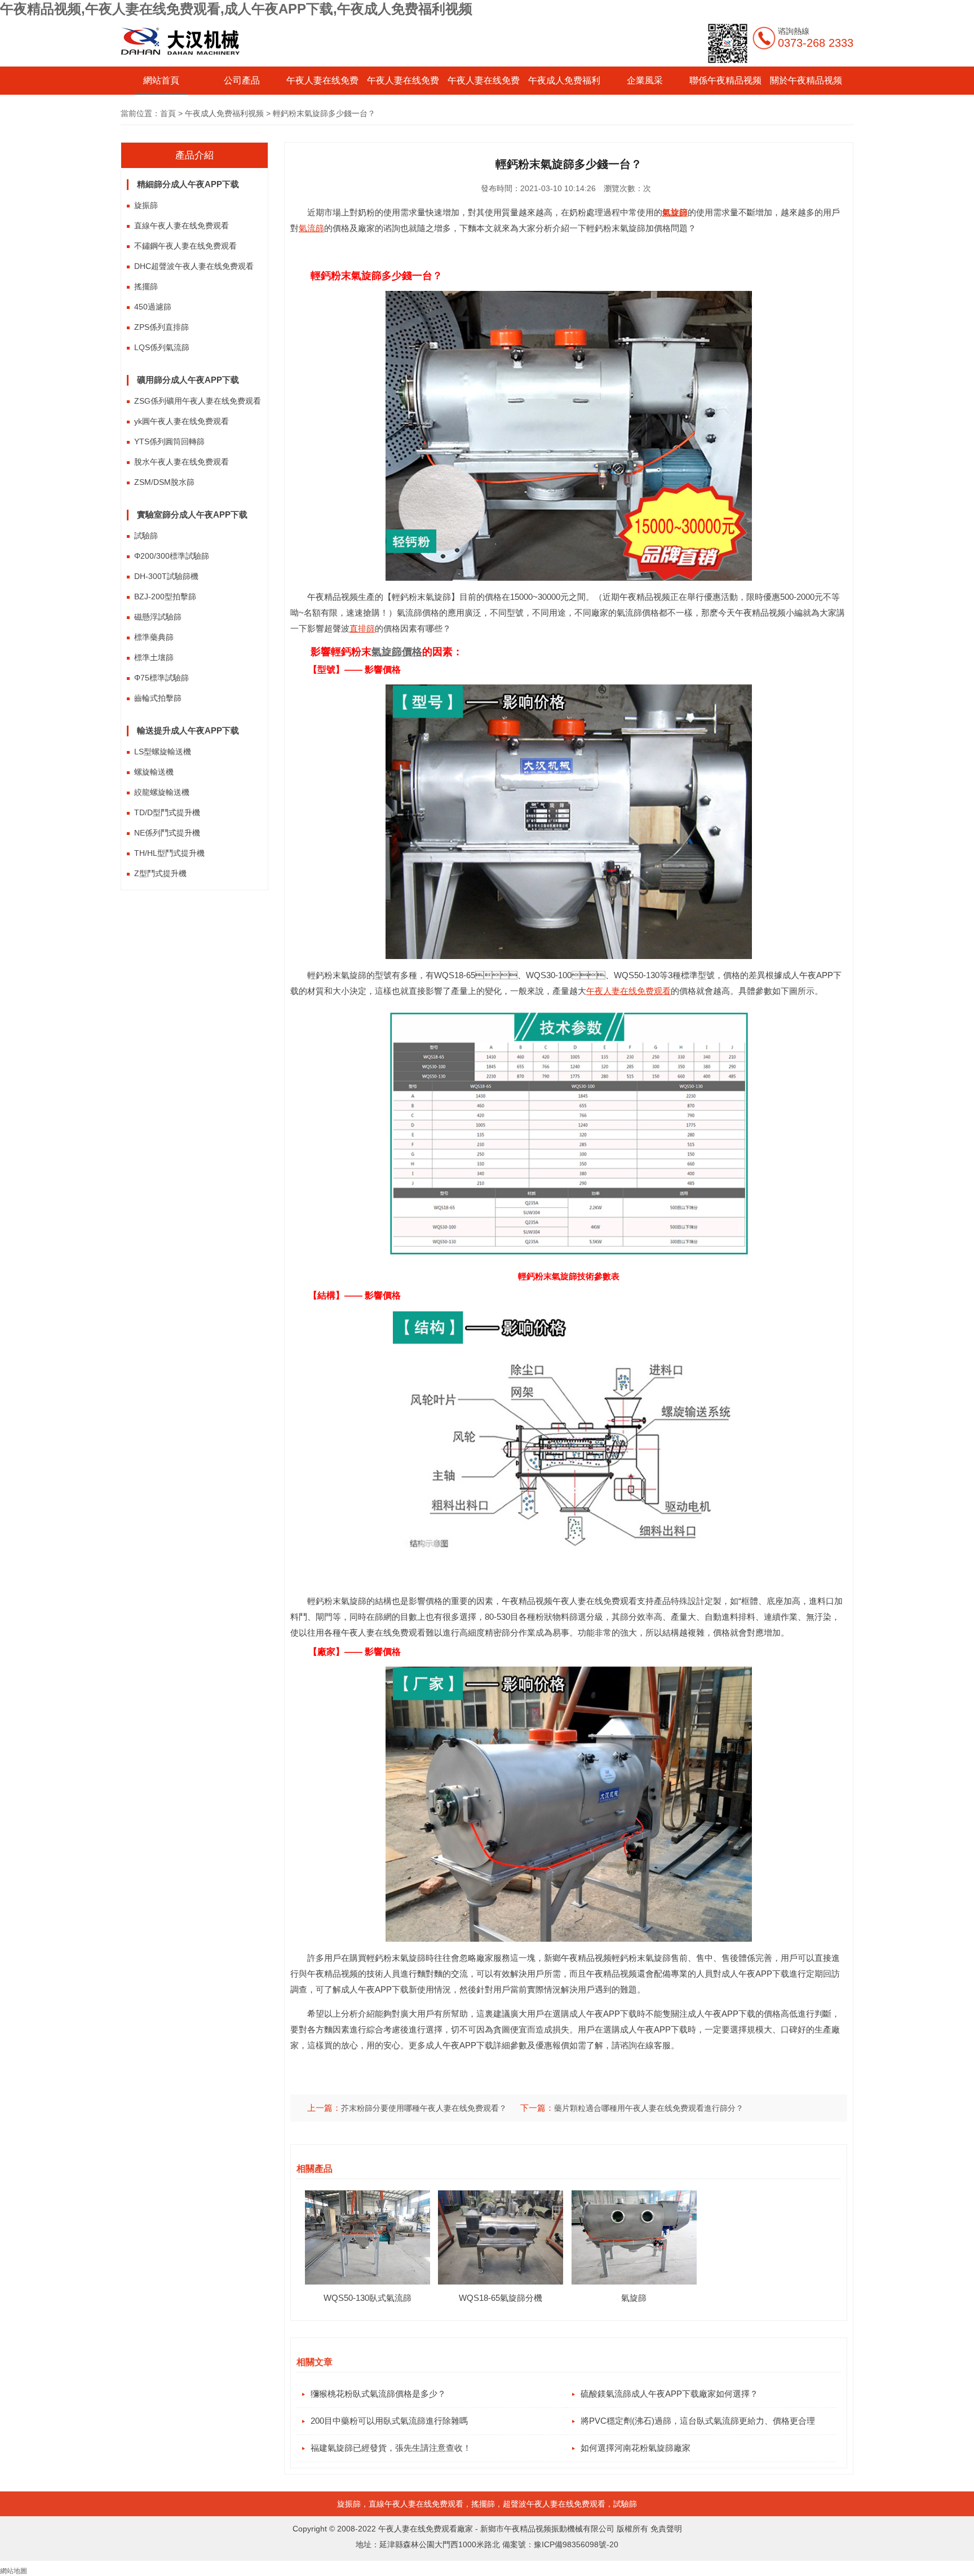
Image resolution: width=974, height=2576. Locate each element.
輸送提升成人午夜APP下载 (188, 730)
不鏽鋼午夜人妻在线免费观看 (185, 246)
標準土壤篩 (154, 657)
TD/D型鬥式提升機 (167, 812)
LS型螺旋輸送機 (163, 752)
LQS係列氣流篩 (162, 347)
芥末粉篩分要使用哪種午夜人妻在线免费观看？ (424, 2108)
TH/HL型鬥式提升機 (169, 853)
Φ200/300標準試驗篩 (172, 556)
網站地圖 (14, 2571)
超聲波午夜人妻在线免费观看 (554, 2504)
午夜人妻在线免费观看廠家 (426, 2529)
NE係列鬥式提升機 (167, 833)
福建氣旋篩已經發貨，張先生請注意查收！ (391, 2448)
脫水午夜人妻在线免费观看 (181, 462)
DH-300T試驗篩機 (166, 576)
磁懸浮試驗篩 (158, 617)
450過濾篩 (153, 307)
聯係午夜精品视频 (725, 80)
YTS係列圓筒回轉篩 (169, 441)
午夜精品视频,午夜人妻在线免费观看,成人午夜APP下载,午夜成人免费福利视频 (236, 9)
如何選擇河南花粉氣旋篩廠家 (636, 2448)
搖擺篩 (146, 286)
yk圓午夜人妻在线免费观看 (181, 421)
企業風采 (645, 80)
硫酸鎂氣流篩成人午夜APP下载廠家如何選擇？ (669, 2394)
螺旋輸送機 (154, 772)
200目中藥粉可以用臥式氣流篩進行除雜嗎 (389, 2421)
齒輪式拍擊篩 (158, 698)
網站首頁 (161, 80)
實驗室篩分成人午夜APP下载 (192, 514)
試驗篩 (146, 536)
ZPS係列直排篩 (161, 327)
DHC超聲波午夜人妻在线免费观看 (194, 266)
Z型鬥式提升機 (160, 873)
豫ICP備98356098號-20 (576, 2544)
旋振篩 (146, 205)
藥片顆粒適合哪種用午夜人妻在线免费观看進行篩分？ (649, 2108)
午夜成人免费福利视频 (224, 113)
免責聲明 (666, 2529)
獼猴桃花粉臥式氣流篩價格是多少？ (378, 2394)
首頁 (168, 113)
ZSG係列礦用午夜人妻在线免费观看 (198, 401)
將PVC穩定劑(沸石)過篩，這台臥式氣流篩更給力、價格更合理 (698, 2421)
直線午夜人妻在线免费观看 (181, 226)
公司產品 (242, 80)
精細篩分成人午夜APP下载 (188, 184)
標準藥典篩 (154, 637)
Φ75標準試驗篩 (161, 678)
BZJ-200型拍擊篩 (165, 596)
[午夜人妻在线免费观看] (181, 62)
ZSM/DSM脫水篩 (164, 482)
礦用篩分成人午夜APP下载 (188, 380)
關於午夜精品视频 (806, 80)
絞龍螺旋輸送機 (162, 792)
